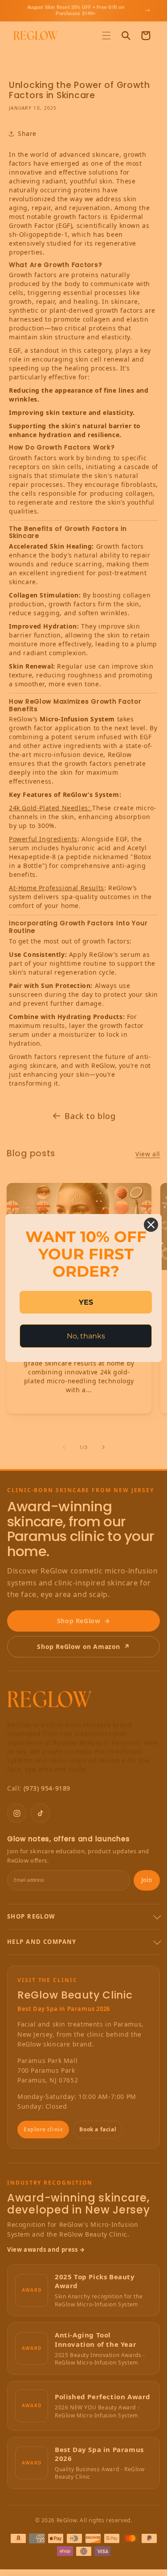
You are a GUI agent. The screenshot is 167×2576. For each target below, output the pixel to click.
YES (86, 1302)
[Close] (151, 1225)
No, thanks (86, 1336)
